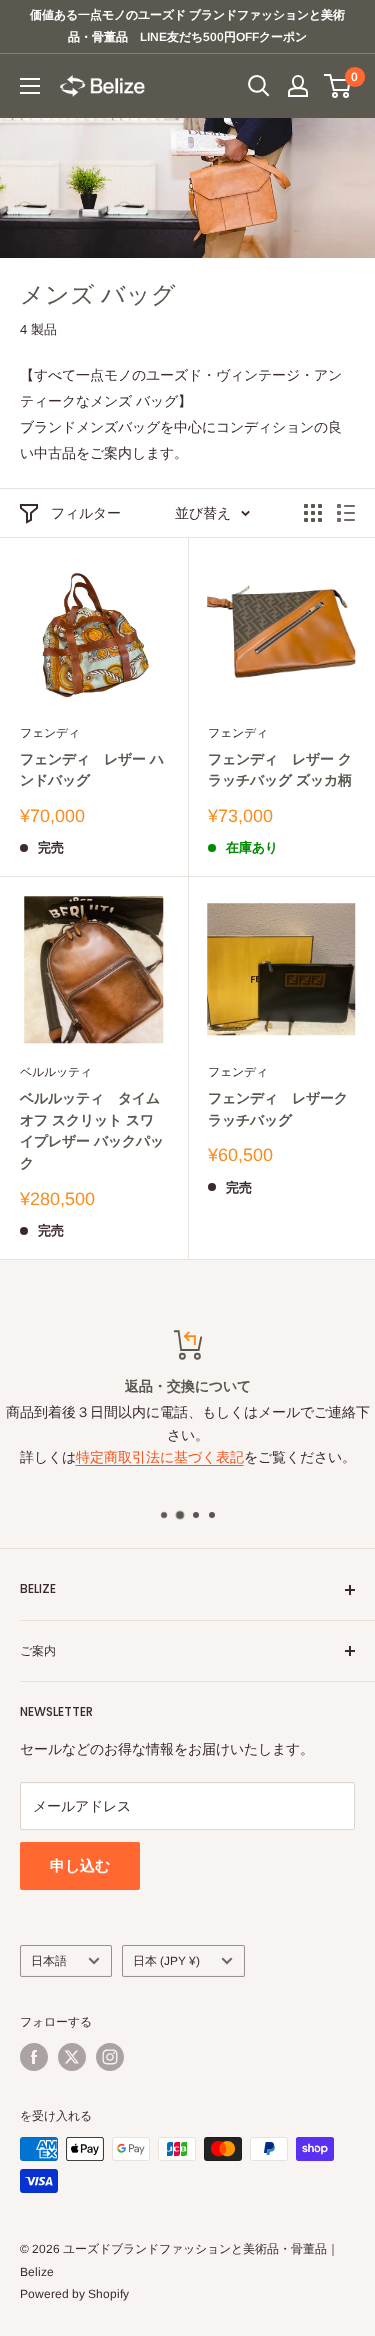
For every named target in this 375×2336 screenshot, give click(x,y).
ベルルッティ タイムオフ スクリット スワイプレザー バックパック (92, 1130)
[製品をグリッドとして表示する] (313, 513)
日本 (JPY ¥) (166, 1961)
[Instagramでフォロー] (110, 2057)
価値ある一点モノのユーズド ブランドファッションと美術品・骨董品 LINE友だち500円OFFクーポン (187, 26)
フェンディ (50, 733)
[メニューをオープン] (30, 86)
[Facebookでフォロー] (34, 2057)
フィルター (86, 513)
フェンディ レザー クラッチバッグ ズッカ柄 (280, 770)
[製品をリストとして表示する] (346, 513)
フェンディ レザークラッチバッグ (278, 1109)
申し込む (80, 1865)
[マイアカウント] (298, 86)
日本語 (49, 1961)
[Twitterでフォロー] (72, 2057)
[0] (338, 86)
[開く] (259, 86)
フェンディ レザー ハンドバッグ (92, 770)
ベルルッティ (56, 1072)
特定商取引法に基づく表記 (160, 1457)
